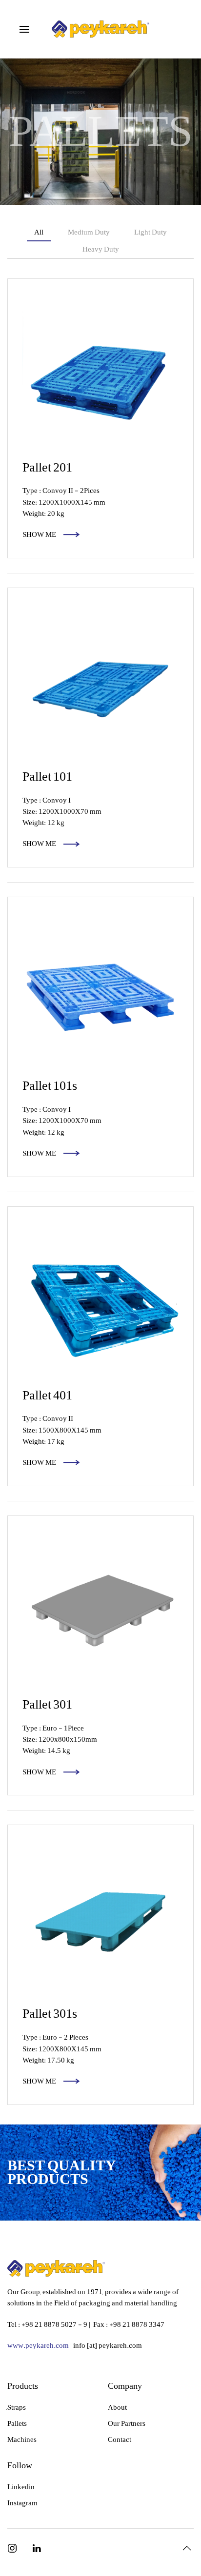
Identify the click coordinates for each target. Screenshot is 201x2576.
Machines (22, 2439)
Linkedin (21, 2487)
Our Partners (127, 2423)
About (117, 2407)
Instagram (22, 2503)
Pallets (17, 2423)
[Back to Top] (187, 2548)
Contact (120, 2439)
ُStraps (17, 2407)
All (39, 232)
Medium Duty (89, 232)
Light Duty (151, 232)
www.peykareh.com (38, 2345)
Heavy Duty (101, 249)
